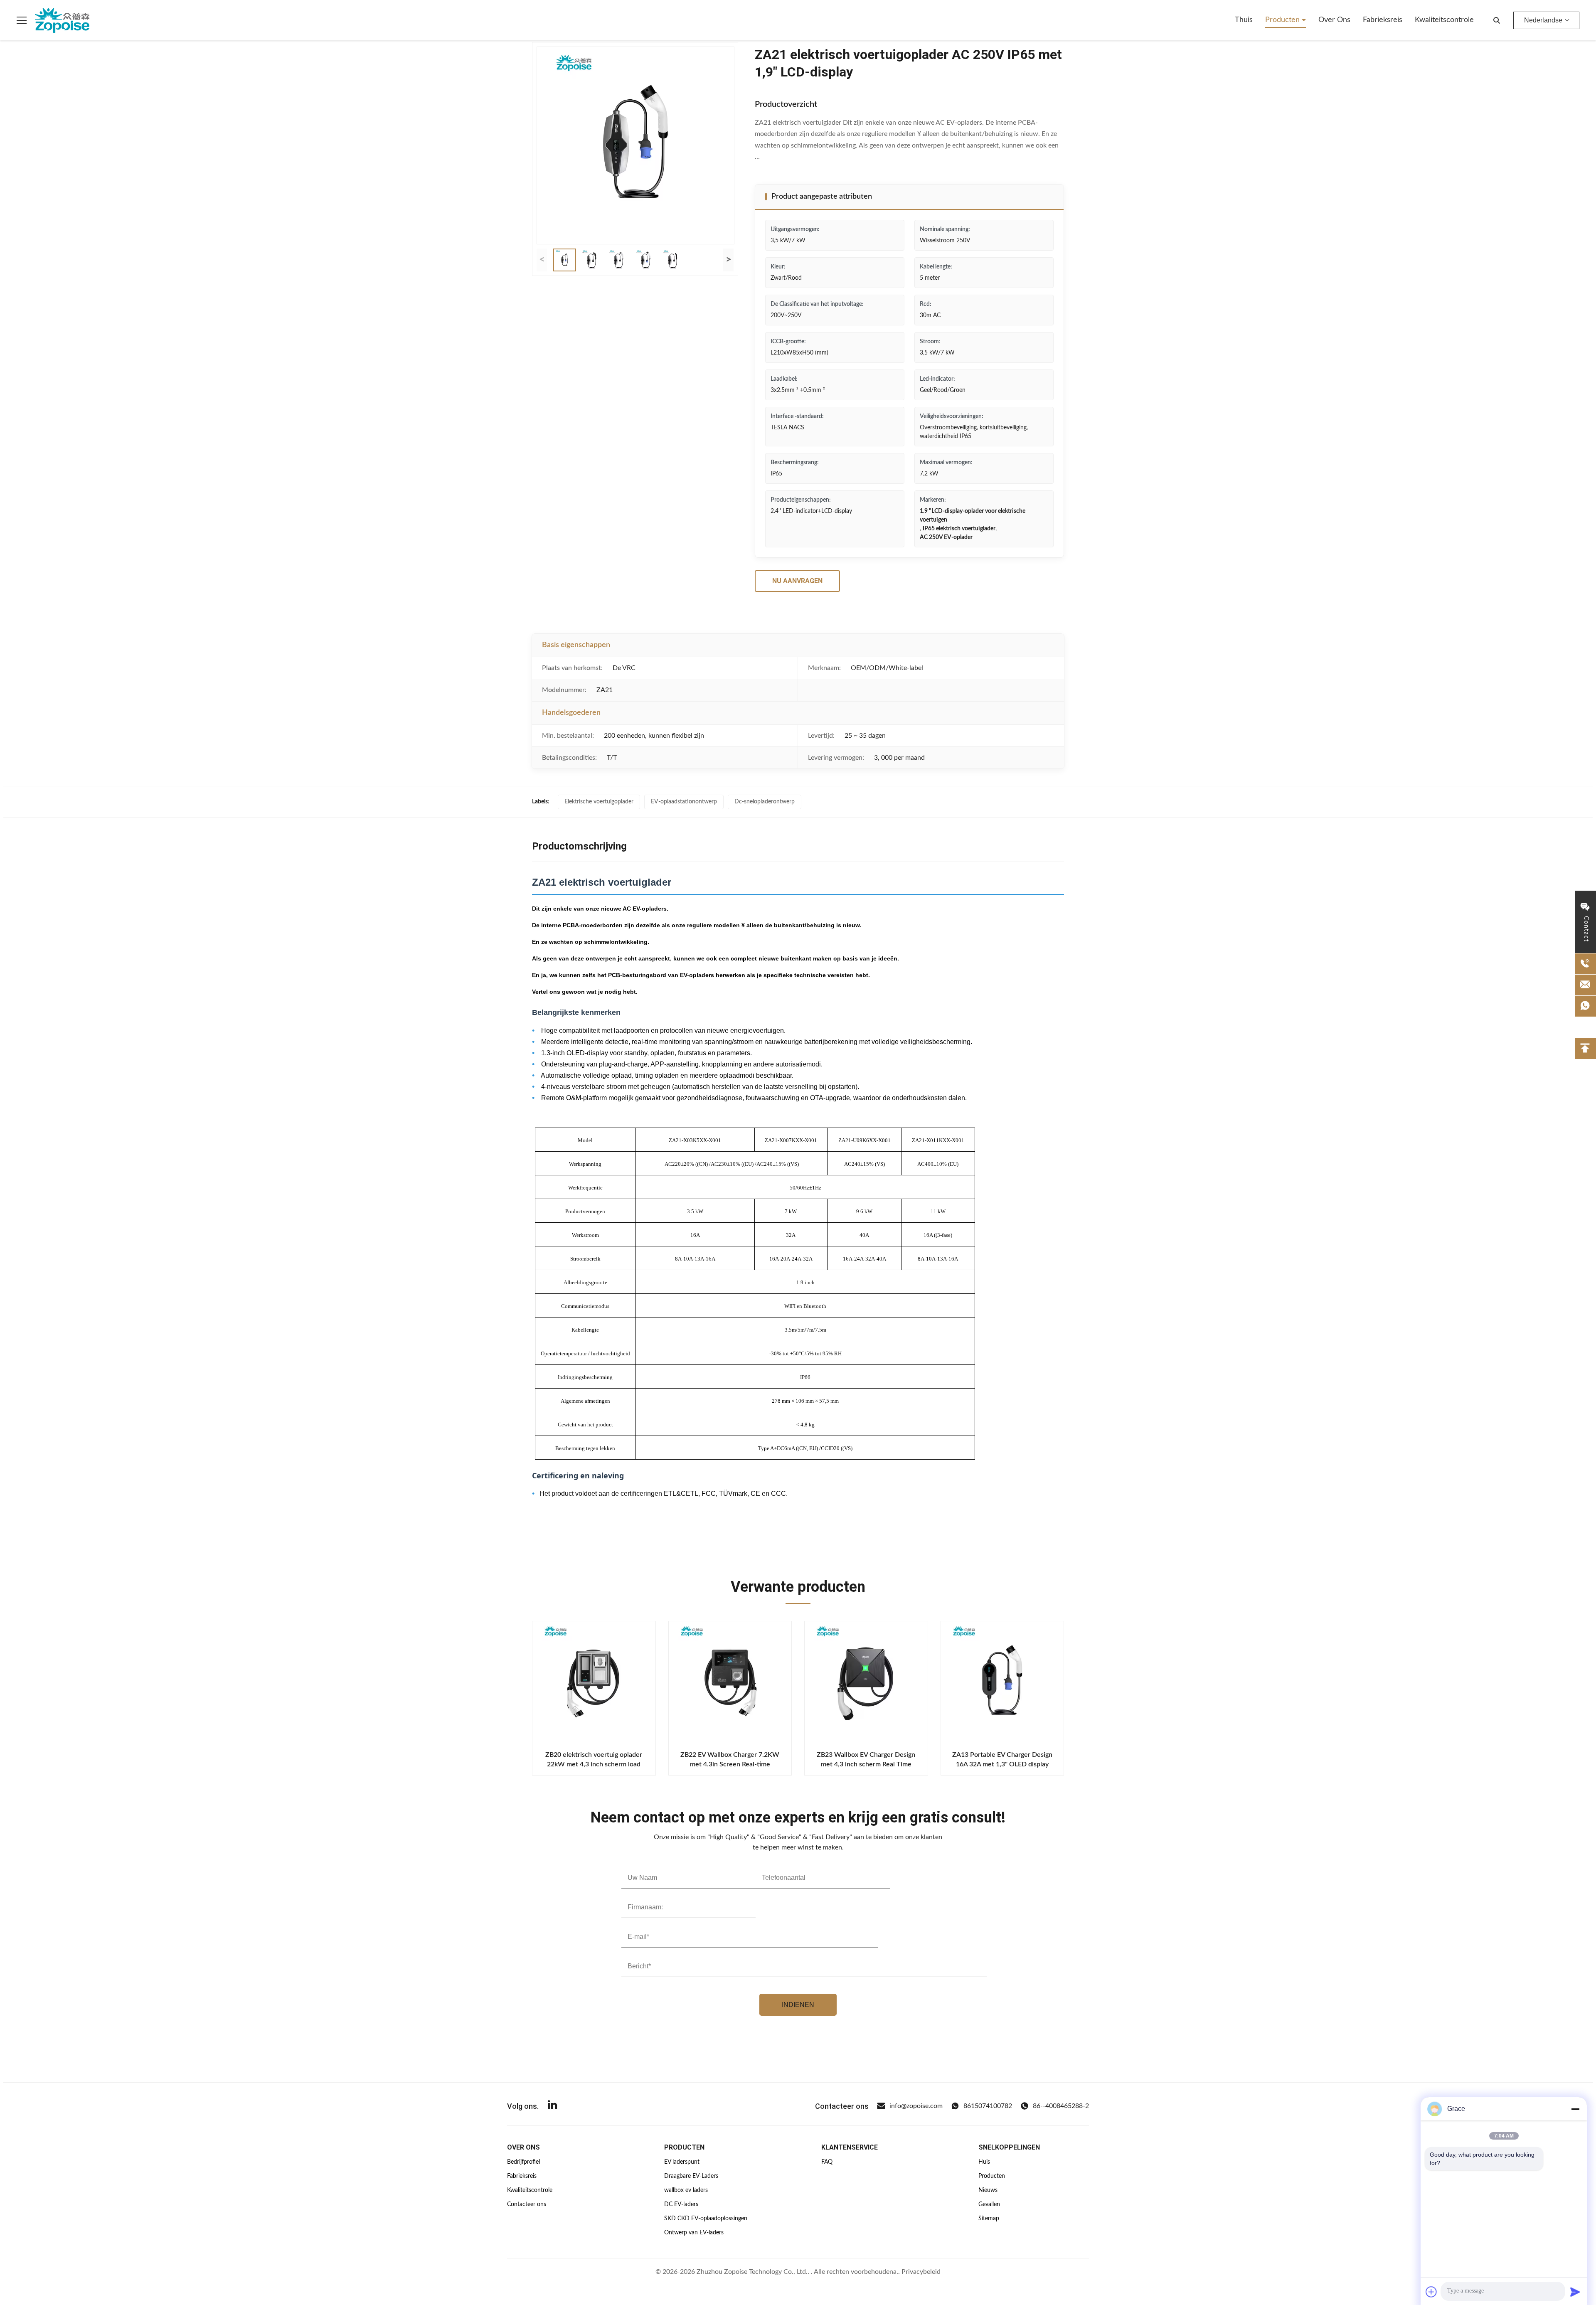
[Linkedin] (552, 2106)
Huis (984, 2162)
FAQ (827, 2162)
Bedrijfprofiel (523, 2162)
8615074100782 (988, 2106)
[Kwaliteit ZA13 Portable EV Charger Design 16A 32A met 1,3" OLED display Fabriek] (1002, 1683)
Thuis (1244, 20)
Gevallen (989, 2204)
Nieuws (988, 2190)
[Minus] (1575, 2109)
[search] (1497, 20)
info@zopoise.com (916, 2106)
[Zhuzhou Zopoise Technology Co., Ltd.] (62, 20)
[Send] (1575, 2292)
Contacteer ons (527, 2204)
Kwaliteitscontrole (1444, 20)
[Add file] (1431, 2292)
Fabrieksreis (1383, 20)
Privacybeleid (921, 2272)
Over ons (1334, 20)
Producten (1283, 20)
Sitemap (989, 2219)
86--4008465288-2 (1061, 2106)
